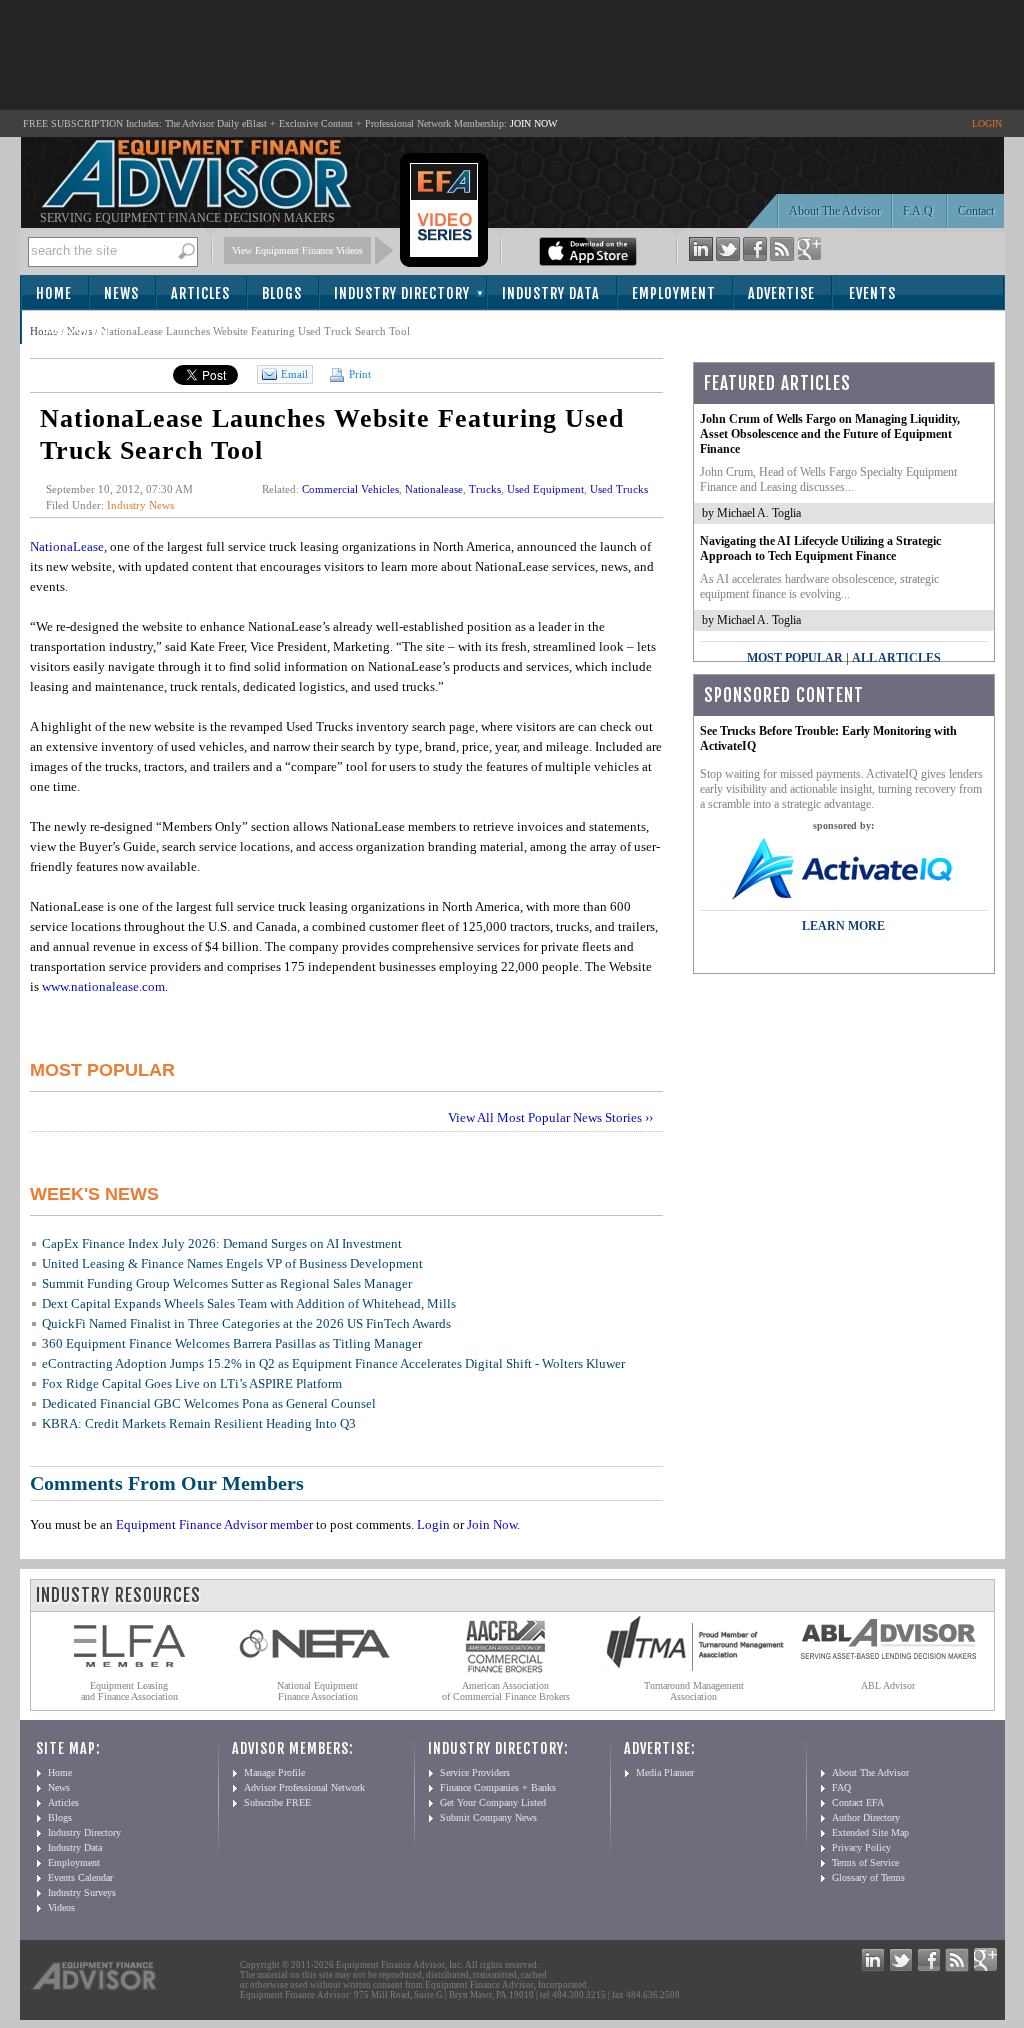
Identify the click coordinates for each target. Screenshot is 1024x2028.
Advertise (781, 293)
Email (294, 374)
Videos (61, 1907)
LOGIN (987, 123)
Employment (674, 293)
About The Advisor (835, 211)
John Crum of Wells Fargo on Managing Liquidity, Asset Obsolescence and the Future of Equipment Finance (830, 434)
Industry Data (551, 293)
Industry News (140, 505)
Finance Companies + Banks (498, 1787)
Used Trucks (619, 489)
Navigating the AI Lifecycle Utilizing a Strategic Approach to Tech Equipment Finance (820, 548)
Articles (200, 293)
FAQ (841, 1787)
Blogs (282, 293)
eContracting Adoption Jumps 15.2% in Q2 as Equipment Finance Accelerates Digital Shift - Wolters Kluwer (333, 1363)
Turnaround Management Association (694, 1691)
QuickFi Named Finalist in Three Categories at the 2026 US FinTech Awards (246, 1323)
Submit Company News (488, 1817)
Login (433, 1524)
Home (54, 293)
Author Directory (866, 1817)
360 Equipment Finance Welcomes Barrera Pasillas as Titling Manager (232, 1343)
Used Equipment (545, 489)
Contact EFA (858, 1802)
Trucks (485, 489)
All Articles (896, 658)
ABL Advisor (888, 1685)
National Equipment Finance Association (317, 1691)
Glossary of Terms (868, 1877)
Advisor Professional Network (304, 1787)
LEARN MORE (843, 926)
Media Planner (665, 1772)
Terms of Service (865, 1862)
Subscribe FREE (277, 1802)
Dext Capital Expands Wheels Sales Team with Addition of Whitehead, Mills (249, 1303)
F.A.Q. (919, 211)
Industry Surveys (82, 1892)
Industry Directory (402, 293)
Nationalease (434, 489)
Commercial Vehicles (350, 489)
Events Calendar (80, 1877)
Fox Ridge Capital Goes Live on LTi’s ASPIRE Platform (192, 1383)
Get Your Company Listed (493, 1802)
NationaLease (67, 546)
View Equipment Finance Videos (297, 250)
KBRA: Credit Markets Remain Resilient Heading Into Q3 (199, 1423)
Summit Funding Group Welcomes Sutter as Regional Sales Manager (227, 1283)
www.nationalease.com (103, 986)
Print (358, 374)
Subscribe (76, 328)
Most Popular (795, 658)
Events (872, 293)
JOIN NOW (533, 123)
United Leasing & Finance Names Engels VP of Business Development (232, 1263)
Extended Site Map (870, 1832)
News (121, 293)
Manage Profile (274, 1772)
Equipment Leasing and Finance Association (129, 1691)
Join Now (492, 1524)
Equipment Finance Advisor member (214, 1524)
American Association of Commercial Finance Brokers (506, 1691)
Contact (976, 211)
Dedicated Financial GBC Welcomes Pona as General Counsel (209, 1403)
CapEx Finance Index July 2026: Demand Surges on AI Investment (222, 1243)
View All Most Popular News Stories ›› (550, 1117)
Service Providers (475, 1772)
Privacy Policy (861, 1847)
